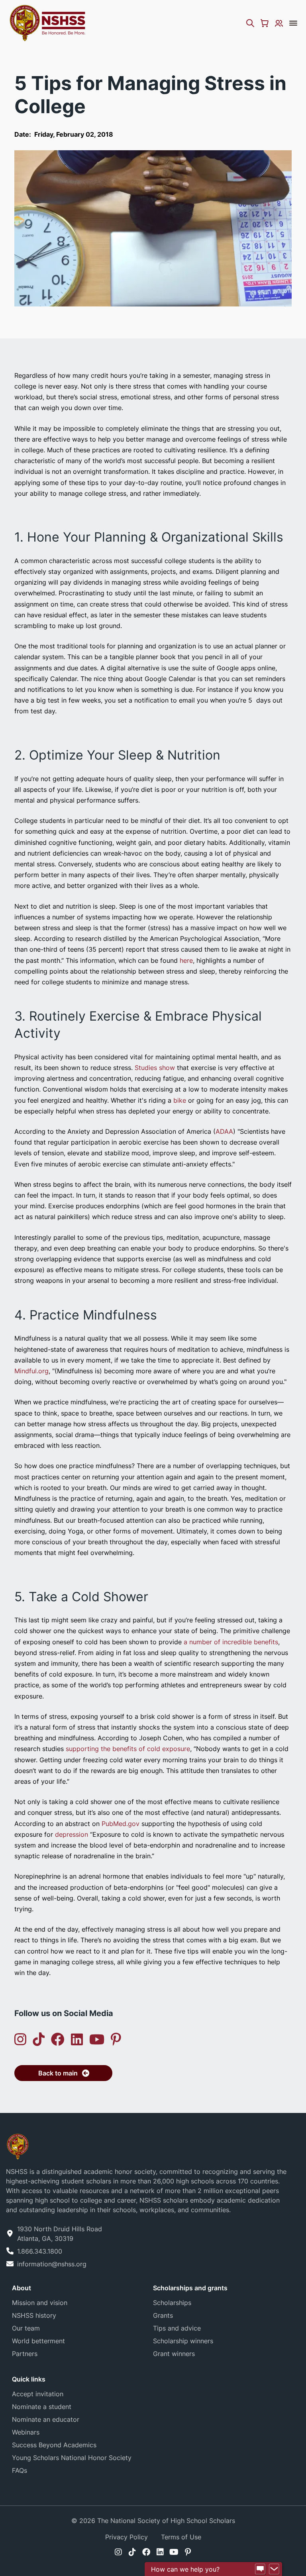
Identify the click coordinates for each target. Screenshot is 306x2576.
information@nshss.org (52, 2264)
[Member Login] (279, 23)
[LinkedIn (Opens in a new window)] (77, 2039)
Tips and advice (177, 2328)
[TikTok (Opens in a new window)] (39, 2039)
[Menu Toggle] (293, 23)
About (22, 2288)
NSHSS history (34, 2315)
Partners (25, 2354)
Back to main (58, 2073)
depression (72, 1834)
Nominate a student (42, 2407)
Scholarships (172, 2303)
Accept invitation (38, 2394)
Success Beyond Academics (54, 2445)
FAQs (20, 2470)
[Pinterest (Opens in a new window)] (116, 2039)
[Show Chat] (260, 2569)
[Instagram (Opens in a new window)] (20, 2039)
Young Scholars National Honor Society (72, 2458)
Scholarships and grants (190, 2288)
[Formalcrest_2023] (18, 2146)
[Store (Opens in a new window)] (265, 23)
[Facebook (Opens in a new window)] (58, 2039)
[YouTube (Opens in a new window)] (97, 2039)
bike (180, 1100)
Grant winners (174, 2354)
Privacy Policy (127, 2537)
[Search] (250, 23)
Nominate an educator (46, 2419)
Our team (26, 2328)
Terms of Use (181, 2537)
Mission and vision (40, 2303)
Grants (163, 2315)
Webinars (26, 2432)
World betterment (38, 2341)
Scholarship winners (183, 2341)
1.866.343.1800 (40, 2251)
